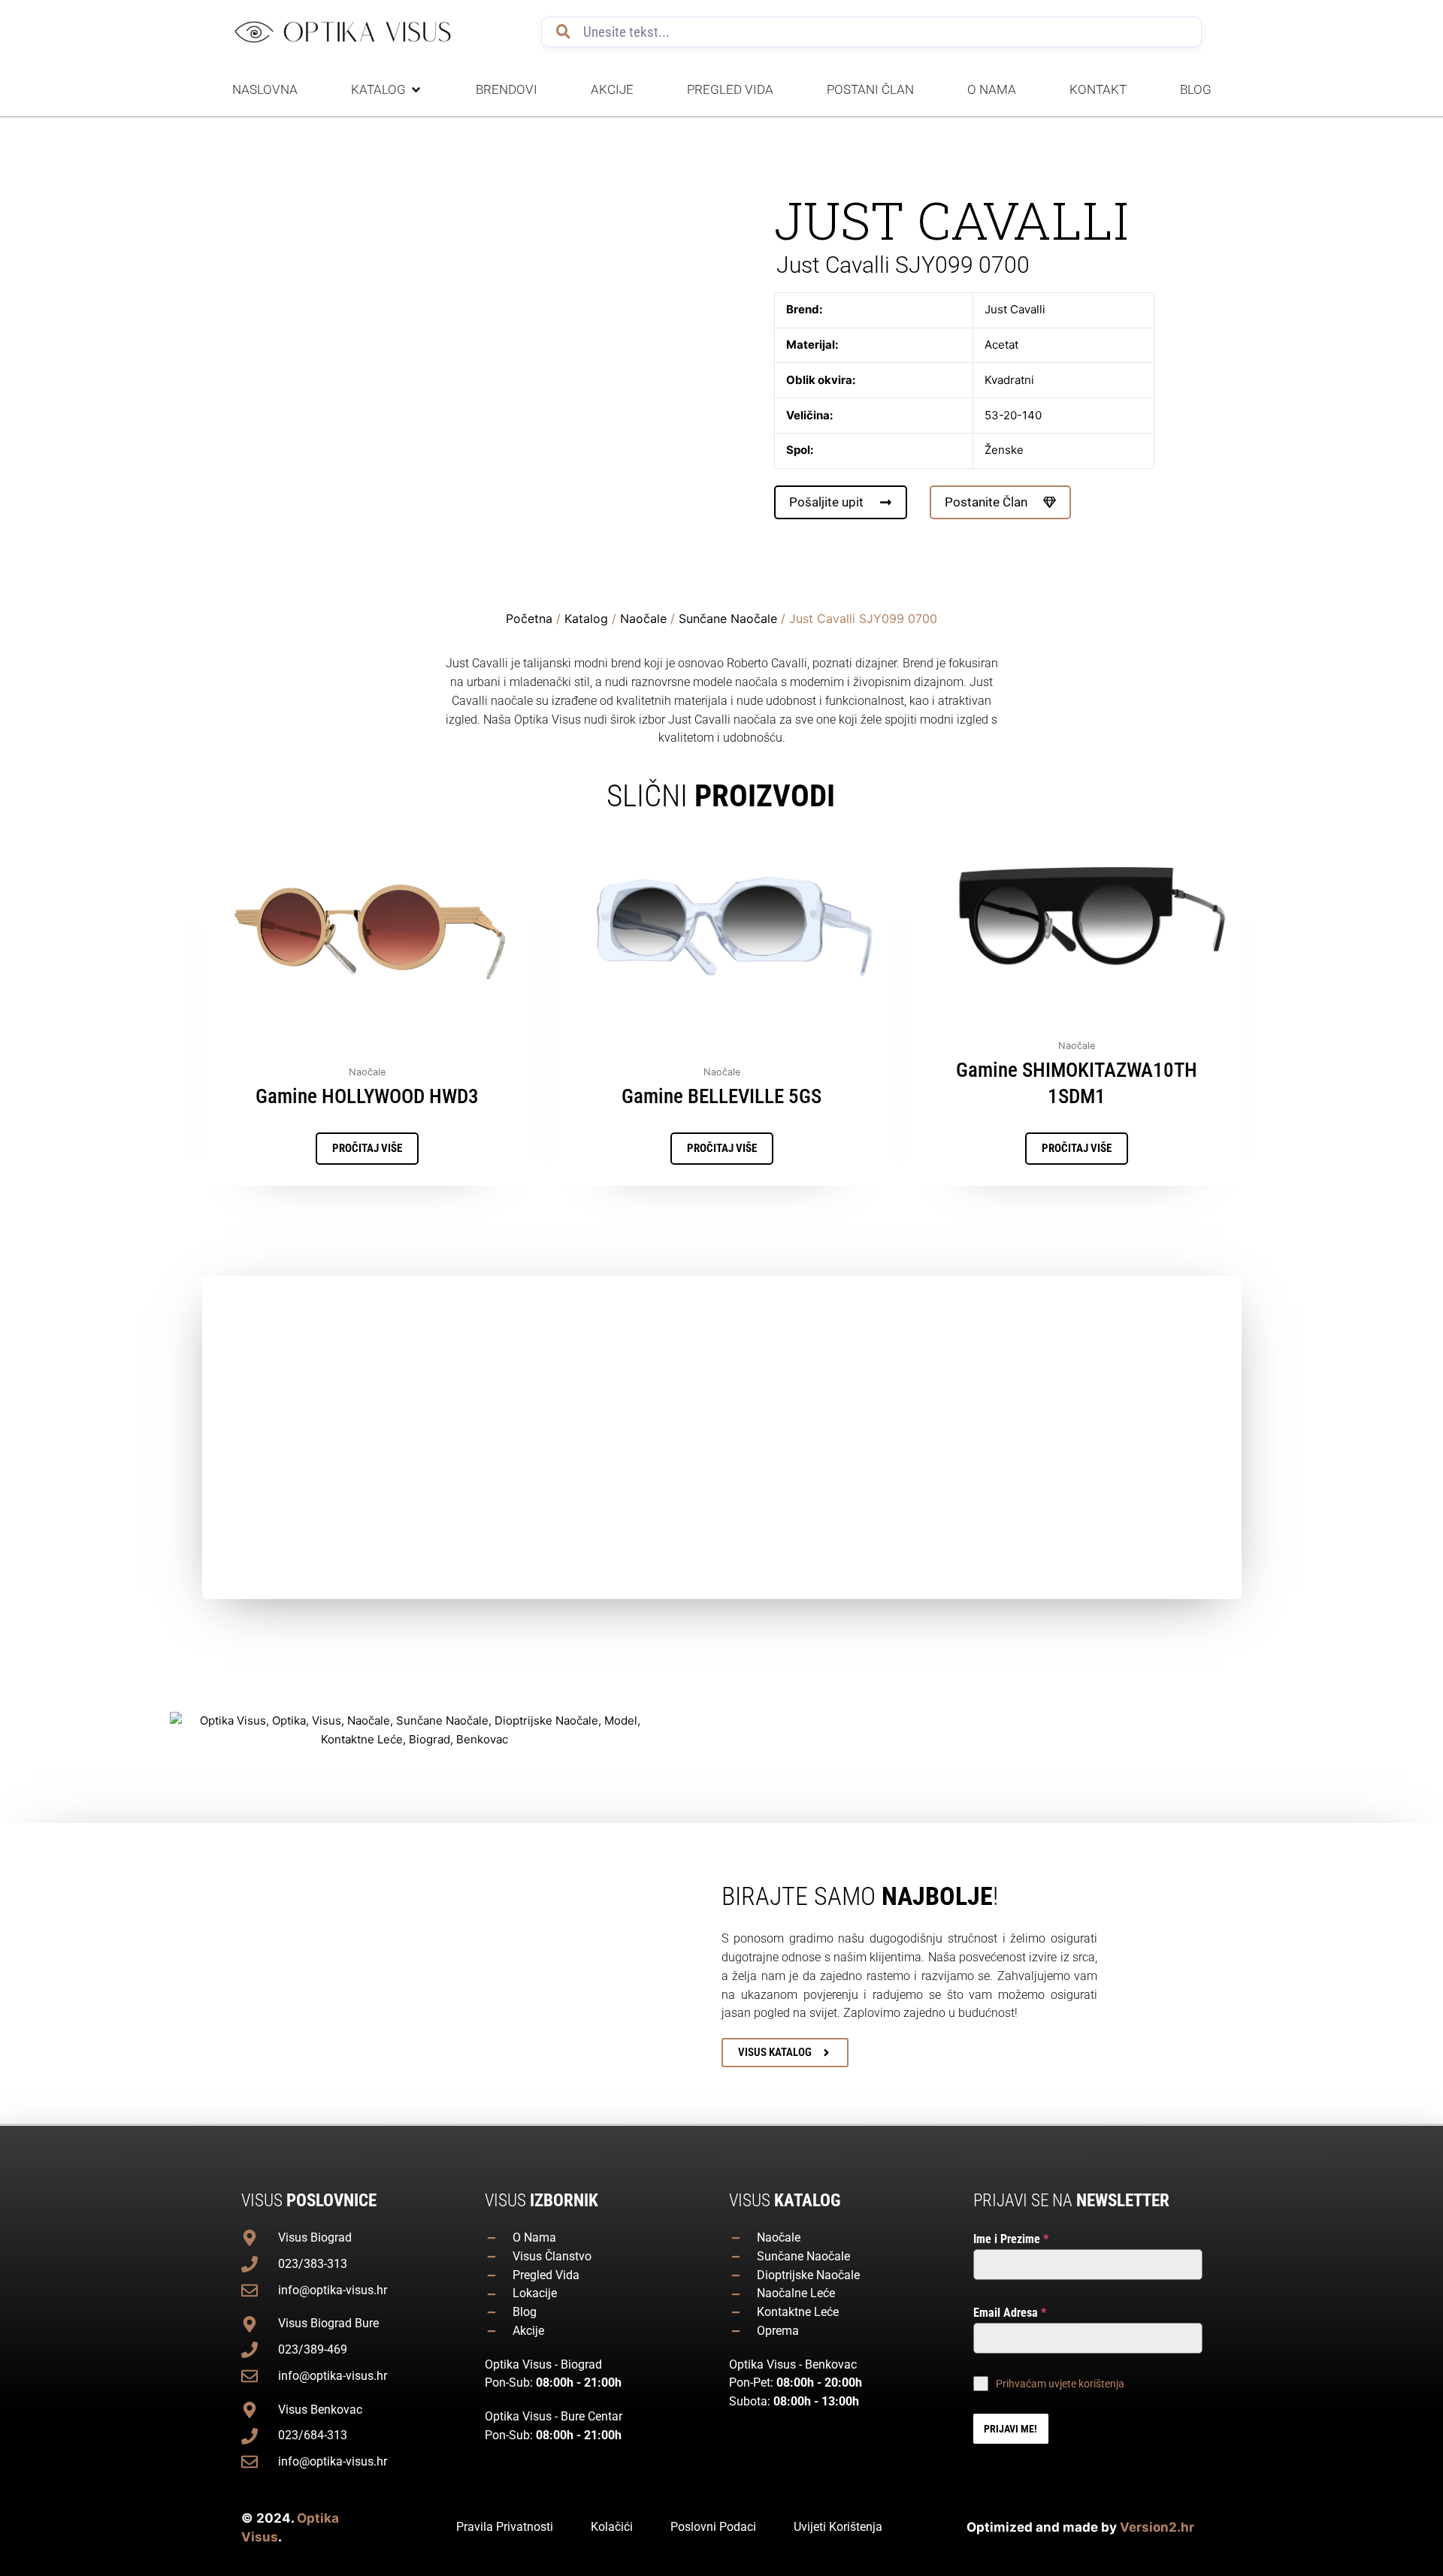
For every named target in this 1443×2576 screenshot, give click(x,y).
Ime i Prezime (1011, 2239)
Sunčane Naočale (728, 618)
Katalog (586, 618)
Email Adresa (1010, 2313)
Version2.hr (1157, 2527)
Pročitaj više (367, 1148)
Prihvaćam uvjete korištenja (1060, 2384)
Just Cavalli (951, 220)
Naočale (643, 618)
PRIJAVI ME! (1010, 2429)
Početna (529, 618)
